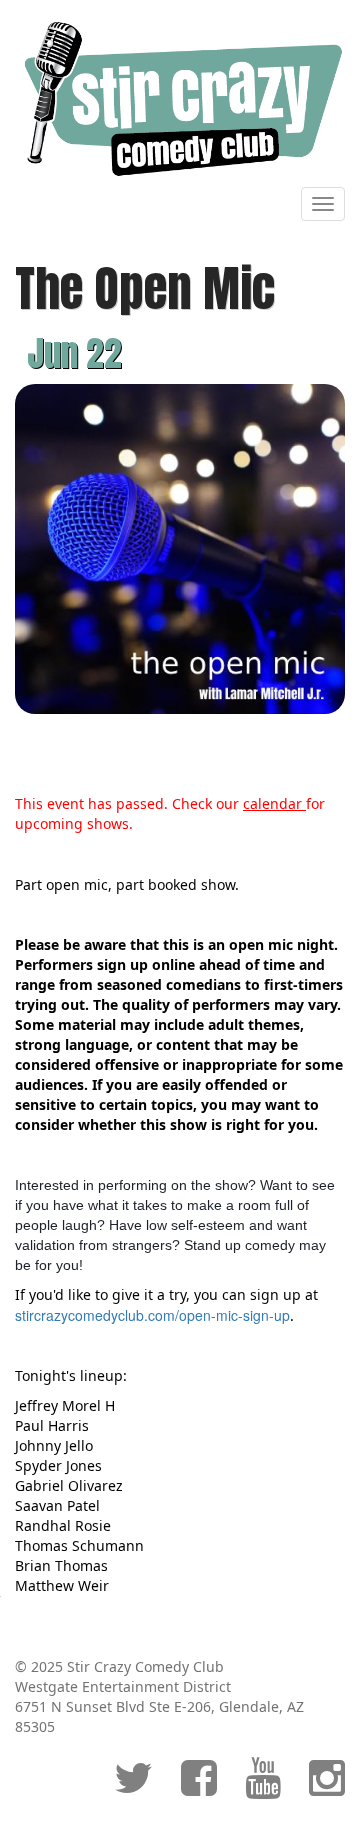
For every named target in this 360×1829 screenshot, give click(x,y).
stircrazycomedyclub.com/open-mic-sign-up (152, 1315)
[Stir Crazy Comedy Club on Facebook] (199, 1787)
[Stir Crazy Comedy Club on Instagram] (327, 1787)
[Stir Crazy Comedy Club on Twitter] (133, 1787)
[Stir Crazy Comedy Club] (180, 97)
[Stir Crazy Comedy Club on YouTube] (263, 1787)
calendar (274, 803)
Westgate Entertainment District (123, 1686)
